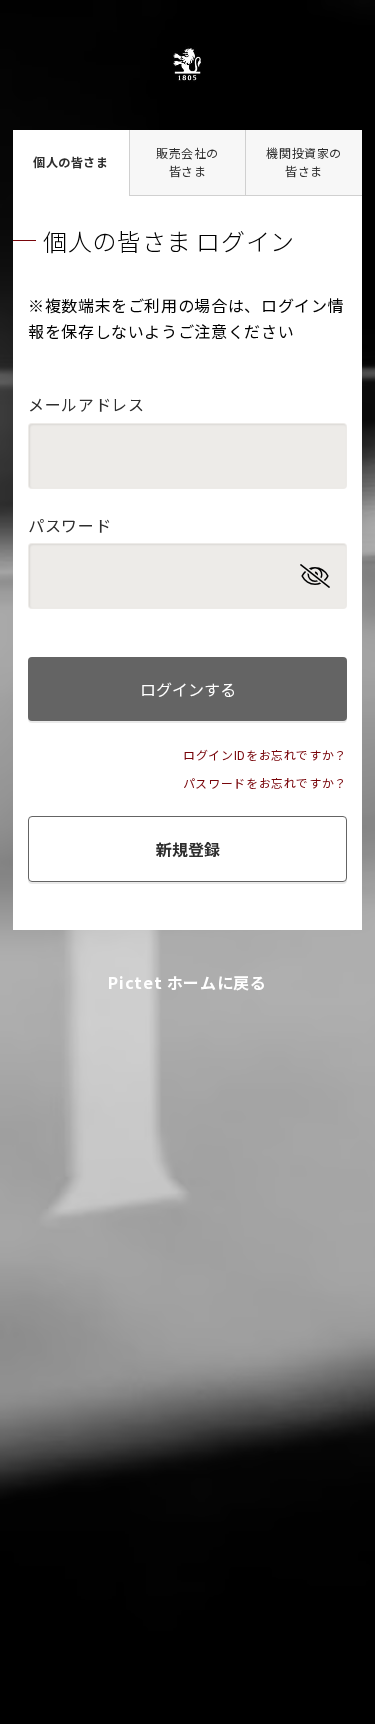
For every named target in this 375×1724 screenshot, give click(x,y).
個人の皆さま (71, 161)
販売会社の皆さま (187, 161)
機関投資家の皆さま (304, 161)
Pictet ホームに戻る (187, 982)
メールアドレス (86, 404)
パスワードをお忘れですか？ (265, 782)
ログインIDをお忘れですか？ (265, 754)
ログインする (188, 689)
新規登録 (188, 849)
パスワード (69, 525)
